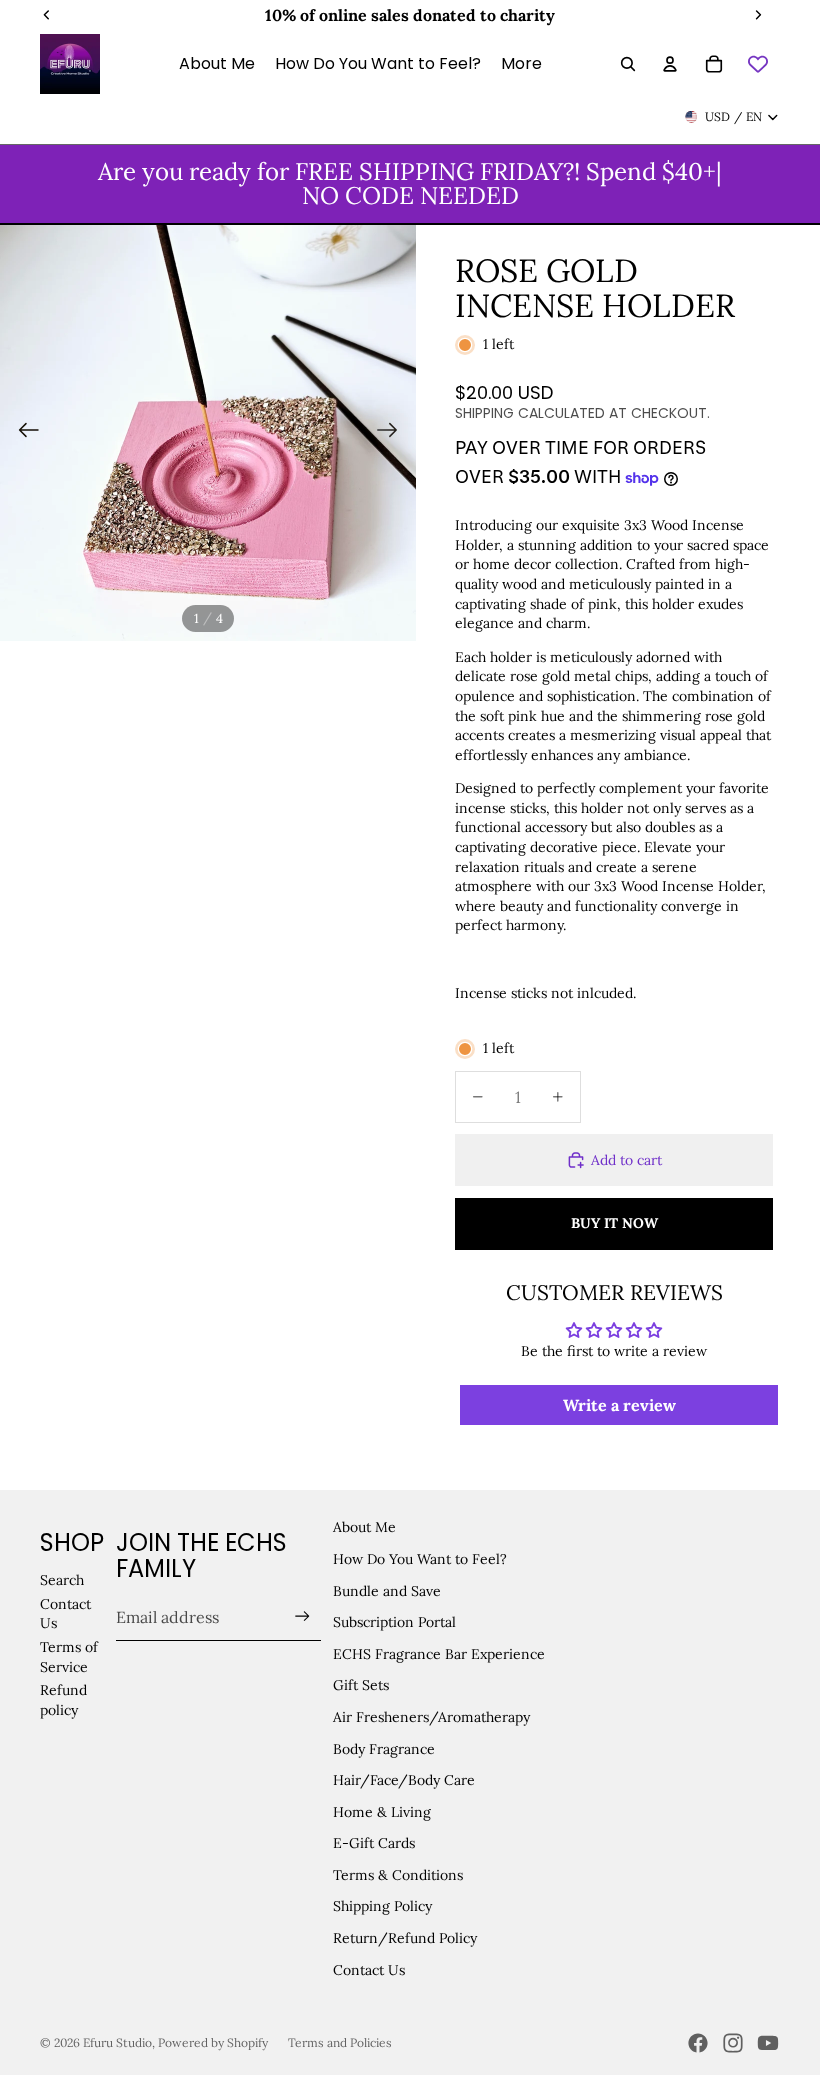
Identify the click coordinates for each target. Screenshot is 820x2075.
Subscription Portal (394, 1622)
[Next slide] (393, 433)
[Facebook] (698, 2043)
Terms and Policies (340, 2042)
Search (62, 1580)
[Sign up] (302, 1616)
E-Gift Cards (374, 1843)
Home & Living (382, 1812)
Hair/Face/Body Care (404, 1780)
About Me (364, 1527)
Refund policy (63, 1700)
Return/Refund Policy (405, 1938)
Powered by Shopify (213, 2042)
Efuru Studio (117, 2042)
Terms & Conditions (398, 1875)
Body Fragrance (384, 1749)
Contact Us (369, 1970)
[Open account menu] (670, 64)
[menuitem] (521, 64)
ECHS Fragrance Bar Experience (439, 1654)
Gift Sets (361, 1685)
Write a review (619, 1405)
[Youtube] (768, 2043)
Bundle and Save (387, 1591)
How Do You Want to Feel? (420, 1559)
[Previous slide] (22, 433)
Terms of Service (69, 1657)
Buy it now (614, 1223)
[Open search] (628, 64)
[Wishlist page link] (758, 64)
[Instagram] (733, 2043)
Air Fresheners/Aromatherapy (431, 1717)
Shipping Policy (382, 1906)
